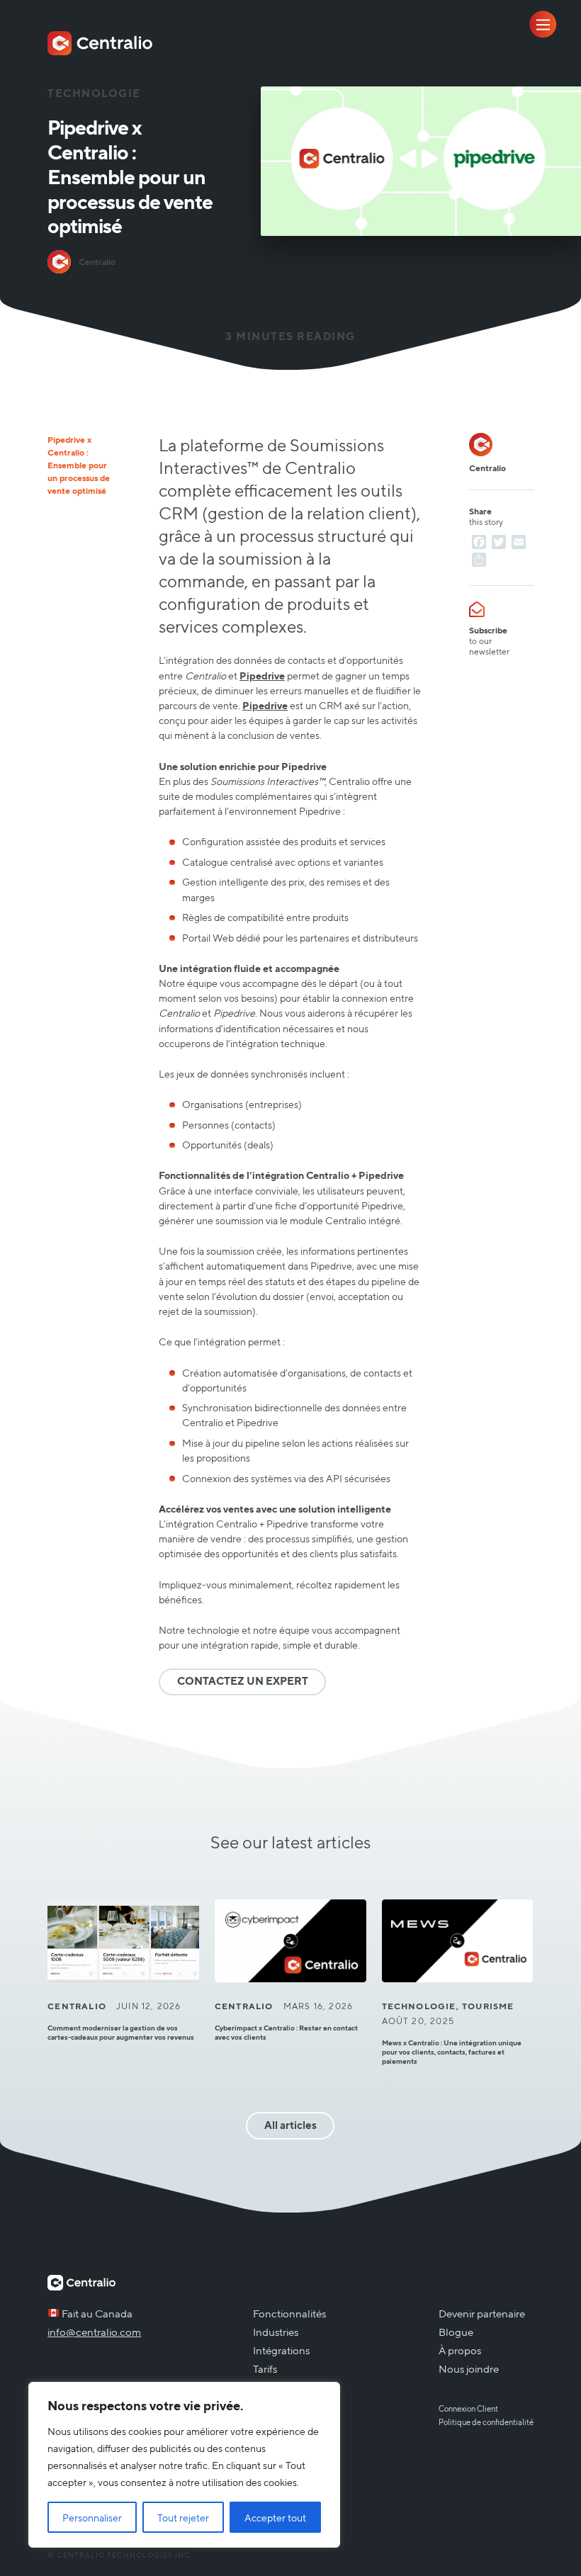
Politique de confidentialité (486, 2422)
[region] (184, 2465)
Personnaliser (92, 2517)
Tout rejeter (183, 2517)
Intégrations (281, 2350)
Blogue (456, 2332)
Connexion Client (468, 2408)
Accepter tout (275, 2517)
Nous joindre (469, 2368)
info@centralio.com (94, 2332)
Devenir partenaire (482, 2313)
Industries (276, 2332)
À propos (460, 2350)
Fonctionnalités (289, 2313)
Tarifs (265, 2368)
